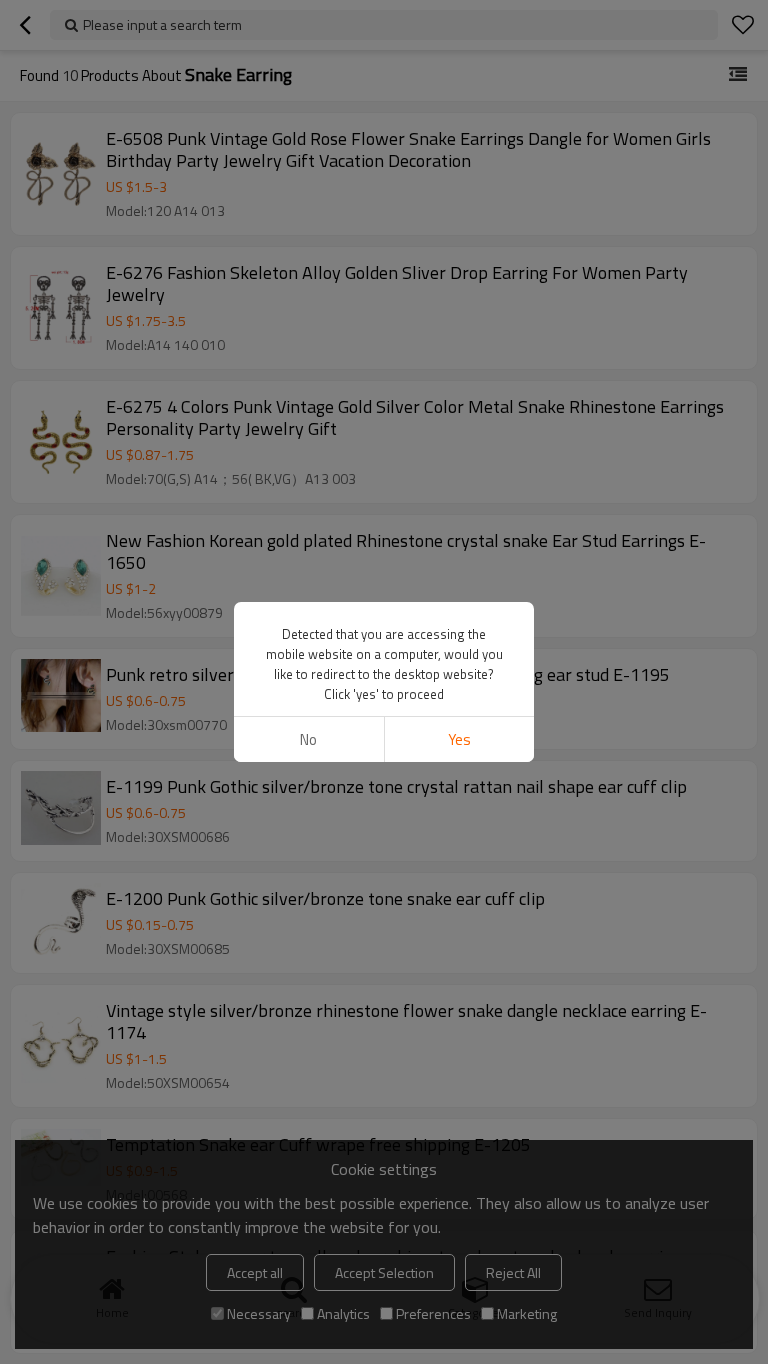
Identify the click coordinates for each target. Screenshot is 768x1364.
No (308, 739)
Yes (459, 739)
